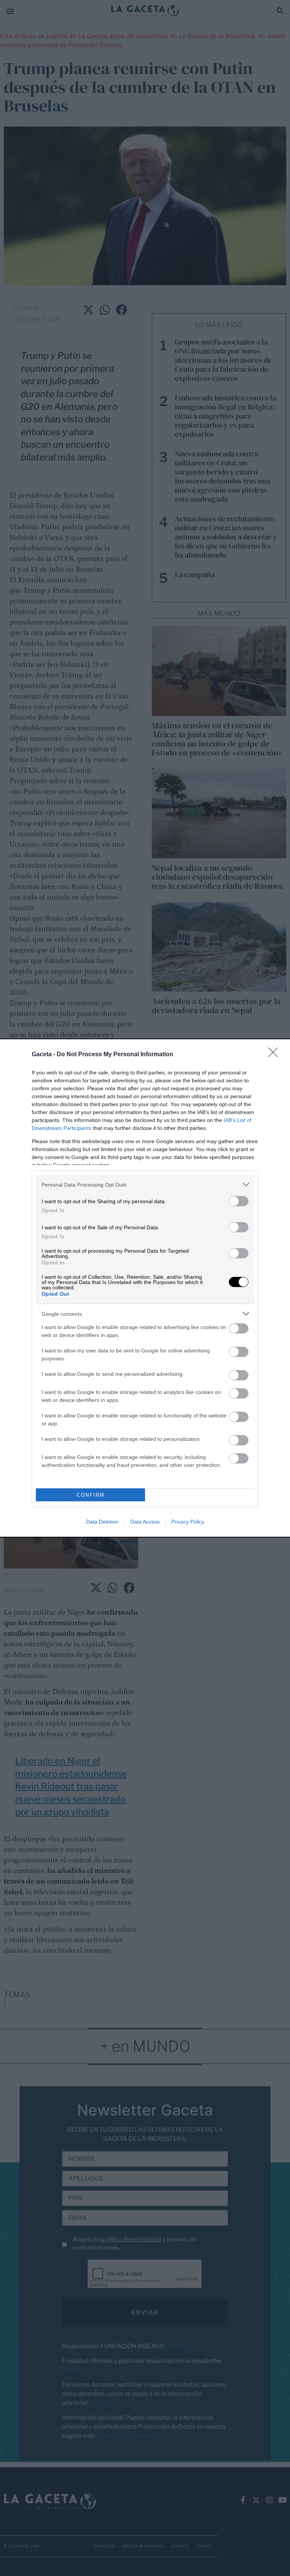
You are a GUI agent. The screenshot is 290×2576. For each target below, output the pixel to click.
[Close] (275, 1055)
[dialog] (145, 1288)
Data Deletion (102, 1522)
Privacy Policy (188, 1522)
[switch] (239, 1201)
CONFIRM (91, 1495)
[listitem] (145, 1184)
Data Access (145, 1522)
